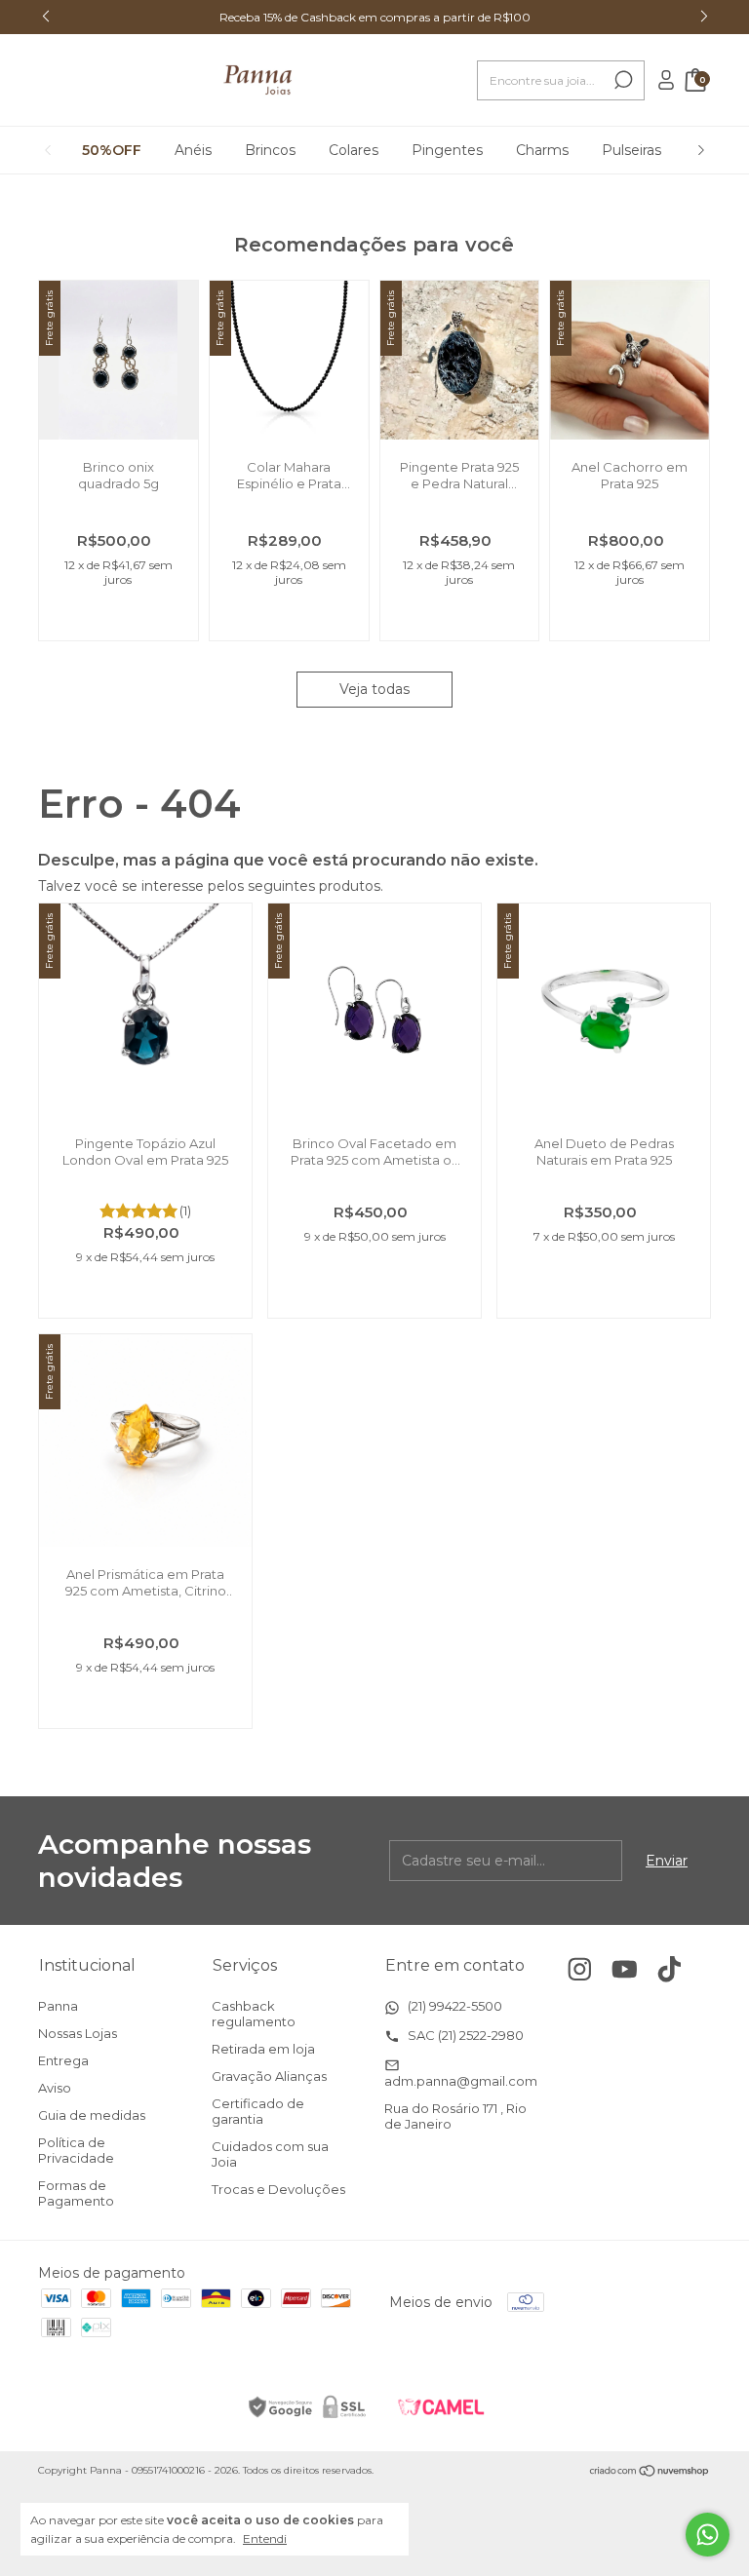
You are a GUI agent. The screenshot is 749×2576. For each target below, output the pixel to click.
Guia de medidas (92, 2115)
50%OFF (112, 150)
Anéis (193, 150)
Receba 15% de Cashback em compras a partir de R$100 (375, 17)
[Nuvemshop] (650, 2473)
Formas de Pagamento (76, 2193)
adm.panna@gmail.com (461, 2081)
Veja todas (374, 689)
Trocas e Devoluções (278, 2189)
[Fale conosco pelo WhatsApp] (708, 2535)
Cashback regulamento (254, 2014)
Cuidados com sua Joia (270, 2154)
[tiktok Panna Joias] (670, 1969)
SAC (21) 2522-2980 (464, 2035)
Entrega (63, 2060)
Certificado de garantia (258, 2111)
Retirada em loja (263, 2049)
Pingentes (447, 150)
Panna (58, 2006)
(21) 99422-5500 (453, 2006)
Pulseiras (631, 150)
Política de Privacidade (76, 2150)
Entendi (265, 2538)
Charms (542, 150)
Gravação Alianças (269, 2076)
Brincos (270, 150)
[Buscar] (622, 80)
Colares (354, 150)
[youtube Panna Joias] (625, 1969)
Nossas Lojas (78, 2033)
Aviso (55, 2088)
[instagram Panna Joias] (580, 1969)
